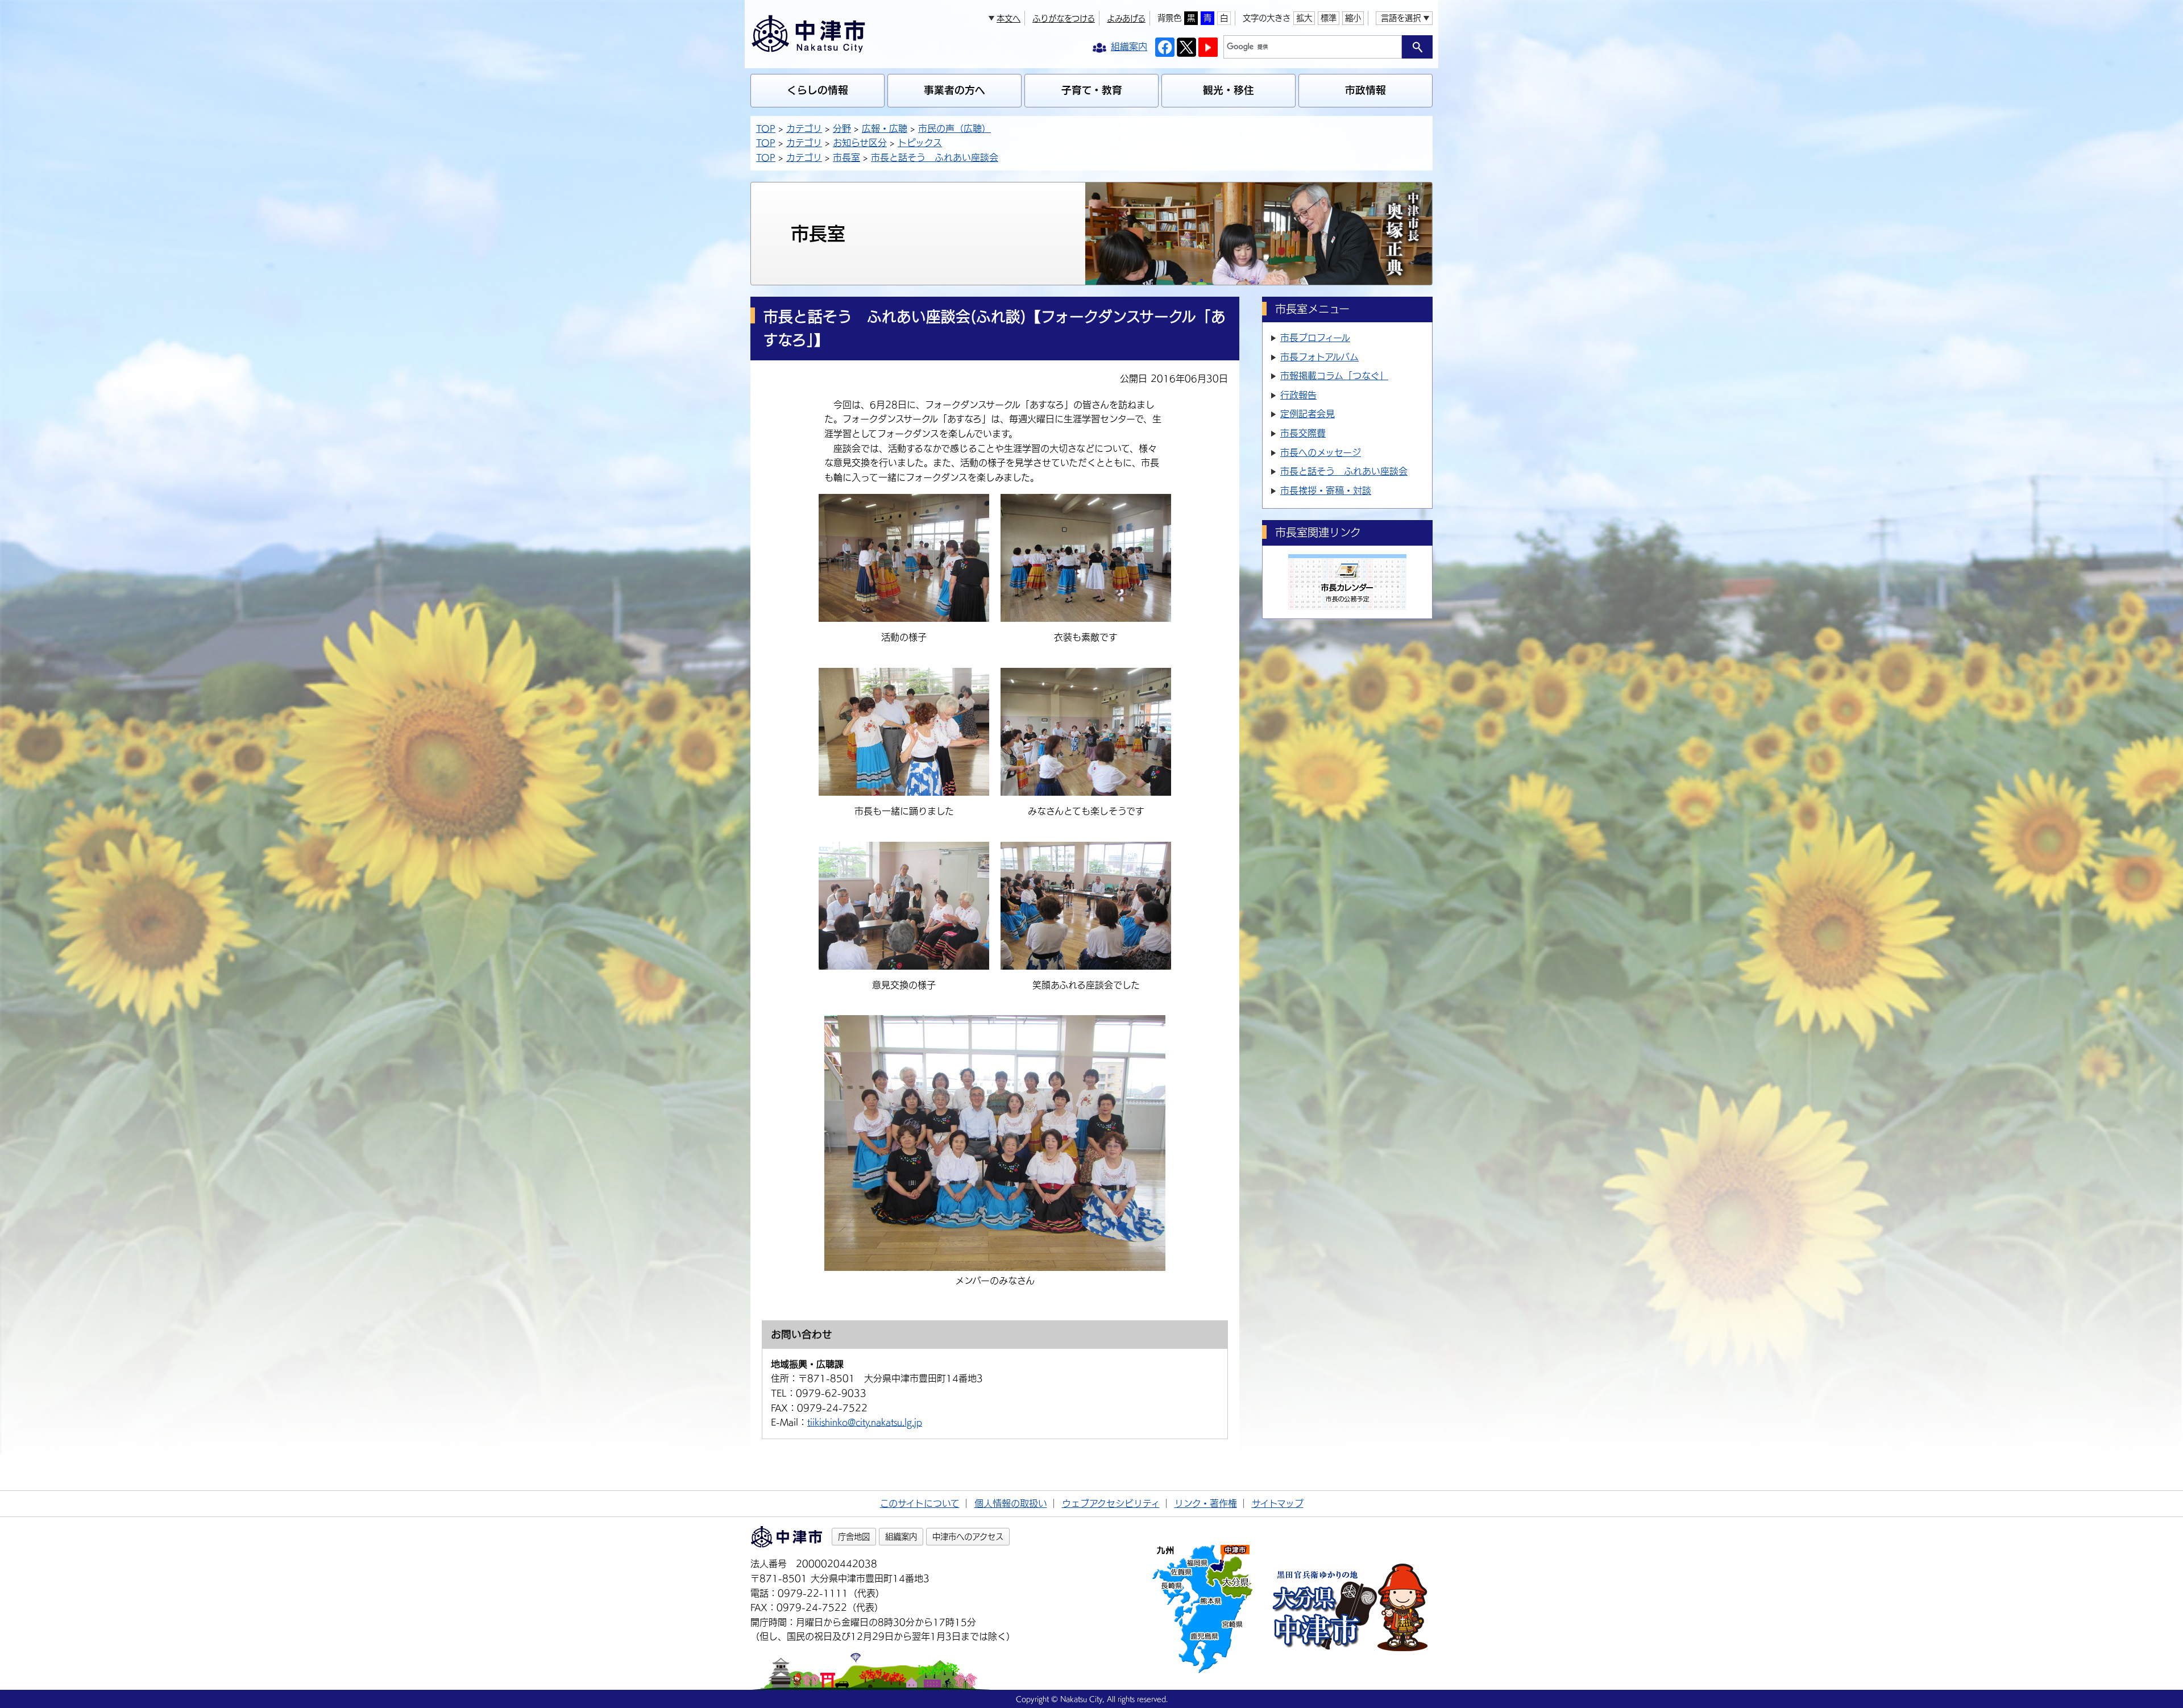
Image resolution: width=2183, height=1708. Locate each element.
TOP (766, 128)
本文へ (1009, 18)
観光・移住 (1229, 90)
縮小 (1353, 18)
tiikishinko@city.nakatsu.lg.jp (865, 1422)
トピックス (920, 143)
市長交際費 (1303, 433)
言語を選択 (1401, 18)
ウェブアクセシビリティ (1111, 1503)
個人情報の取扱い (1011, 1503)
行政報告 (1298, 395)
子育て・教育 (1092, 90)
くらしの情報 (817, 90)
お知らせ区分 (860, 143)
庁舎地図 (854, 1537)
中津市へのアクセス (968, 1537)
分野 (842, 128)
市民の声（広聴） (954, 128)
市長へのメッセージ (1321, 452)
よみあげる (1126, 18)
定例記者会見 (1308, 414)
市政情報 (1366, 90)
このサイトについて (920, 1503)
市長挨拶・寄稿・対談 (1326, 491)
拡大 (1304, 18)
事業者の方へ (954, 90)
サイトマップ (1278, 1503)
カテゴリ (804, 128)
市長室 (846, 157)
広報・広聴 (885, 128)
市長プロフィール (1315, 338)
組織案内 (901, 1537)
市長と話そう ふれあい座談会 (935, 157)
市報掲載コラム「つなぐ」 (1334, 376)
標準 (1329, 18)
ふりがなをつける (1064, 18)
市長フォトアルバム (1319, 357)
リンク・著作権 (1206, 1503)
